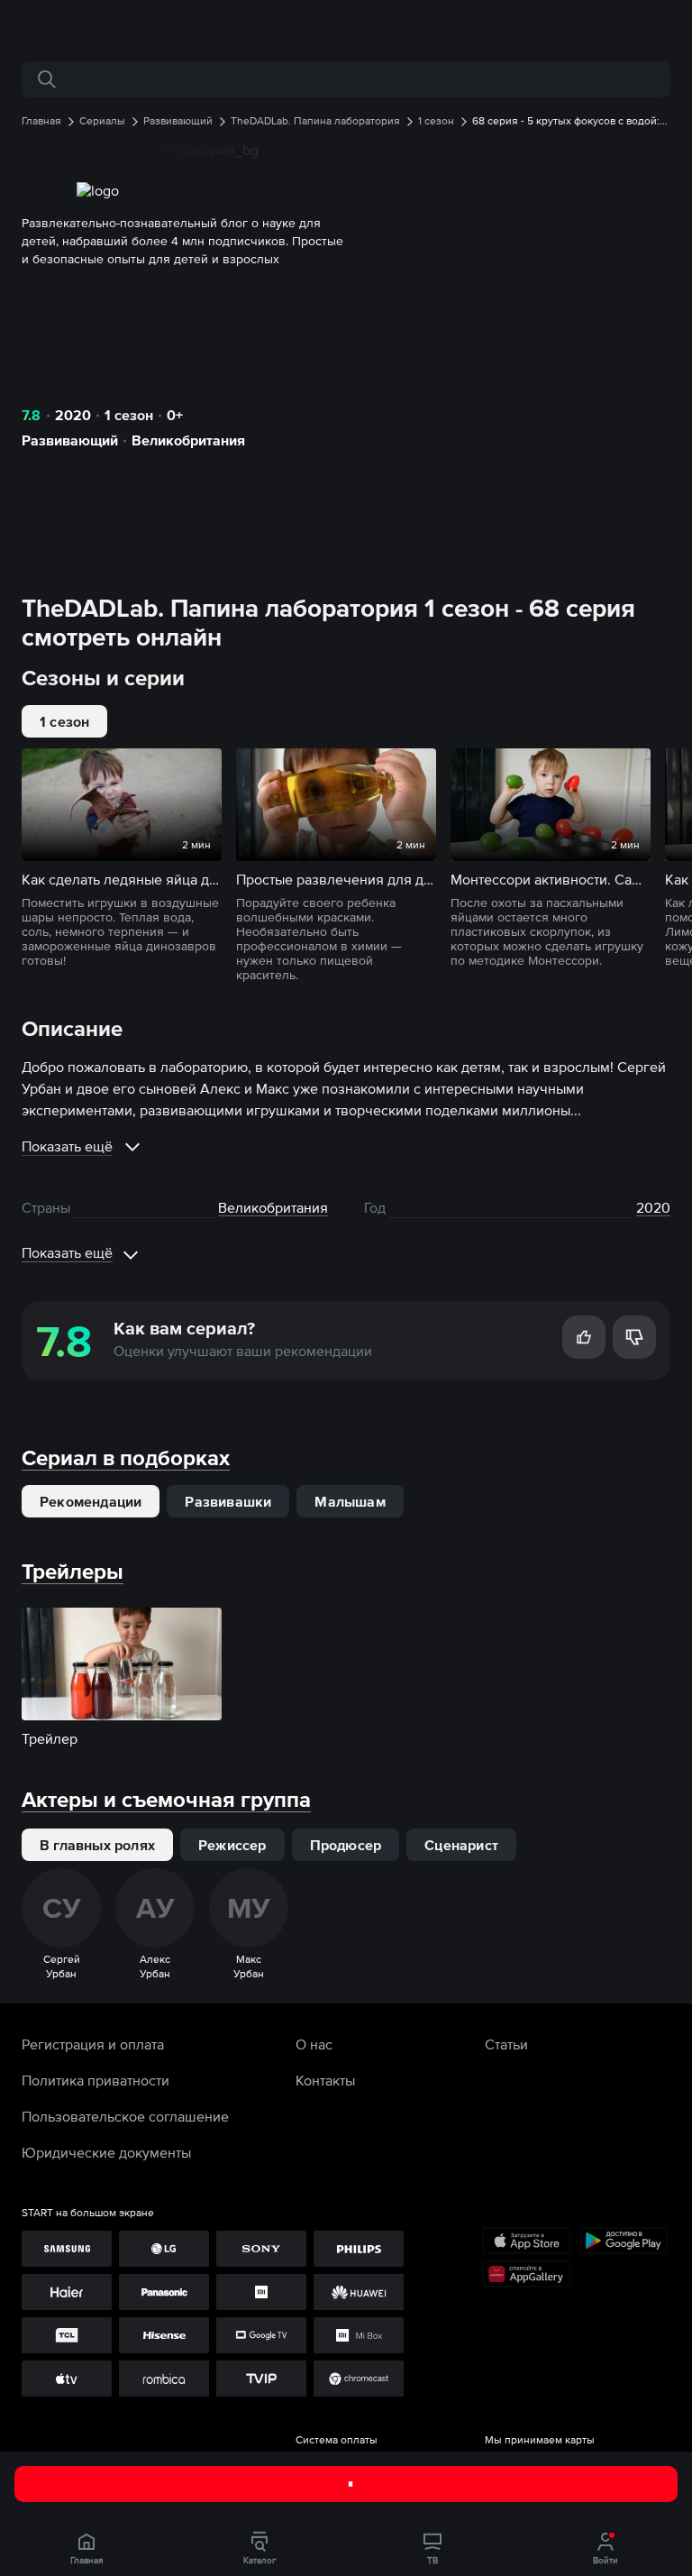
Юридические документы (106, 2152)
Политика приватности (96, 2080)
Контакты (325, 2080)
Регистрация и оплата (93, 2044)
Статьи (506, 2044)
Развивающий (70, 440)
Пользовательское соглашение (125, 2116)
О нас (314, 2044)
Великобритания (188, 440)
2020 (73, 415)
